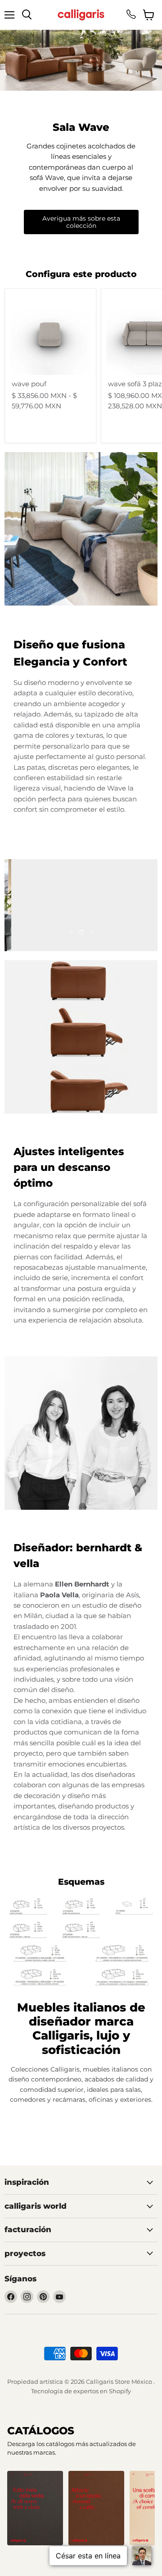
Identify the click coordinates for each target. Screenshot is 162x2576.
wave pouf (29, 384)
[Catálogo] (35, 2508)
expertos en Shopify (102, 2391)
